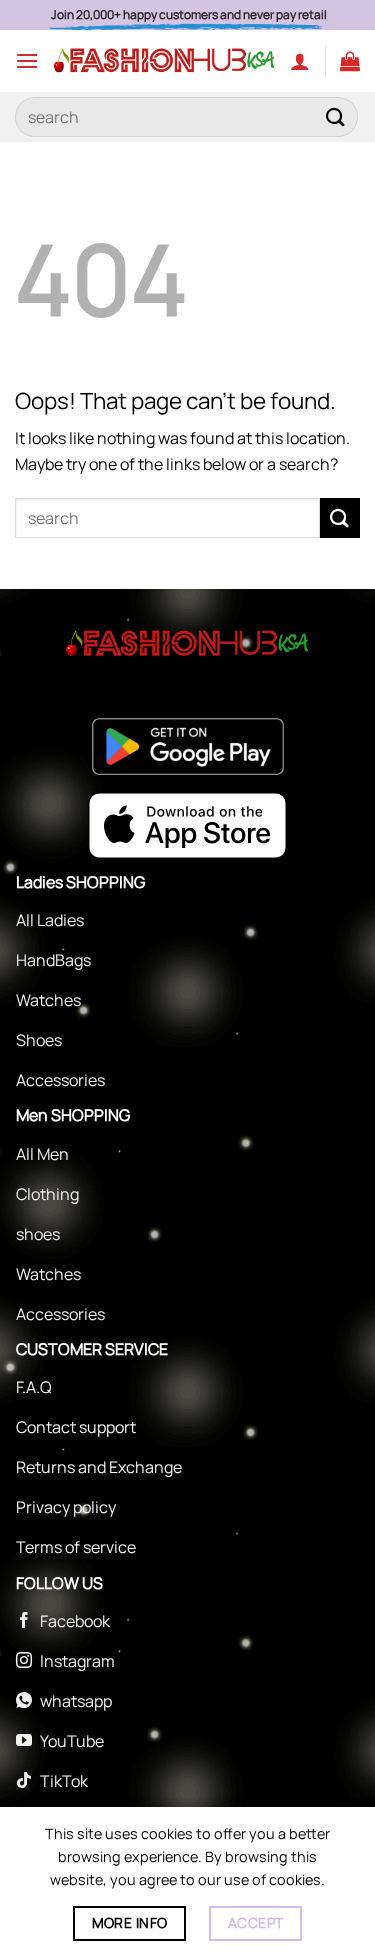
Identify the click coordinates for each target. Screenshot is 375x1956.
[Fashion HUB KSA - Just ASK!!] (164, 61)
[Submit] (336, 116)
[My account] (300, 61)
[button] (27, 60)
